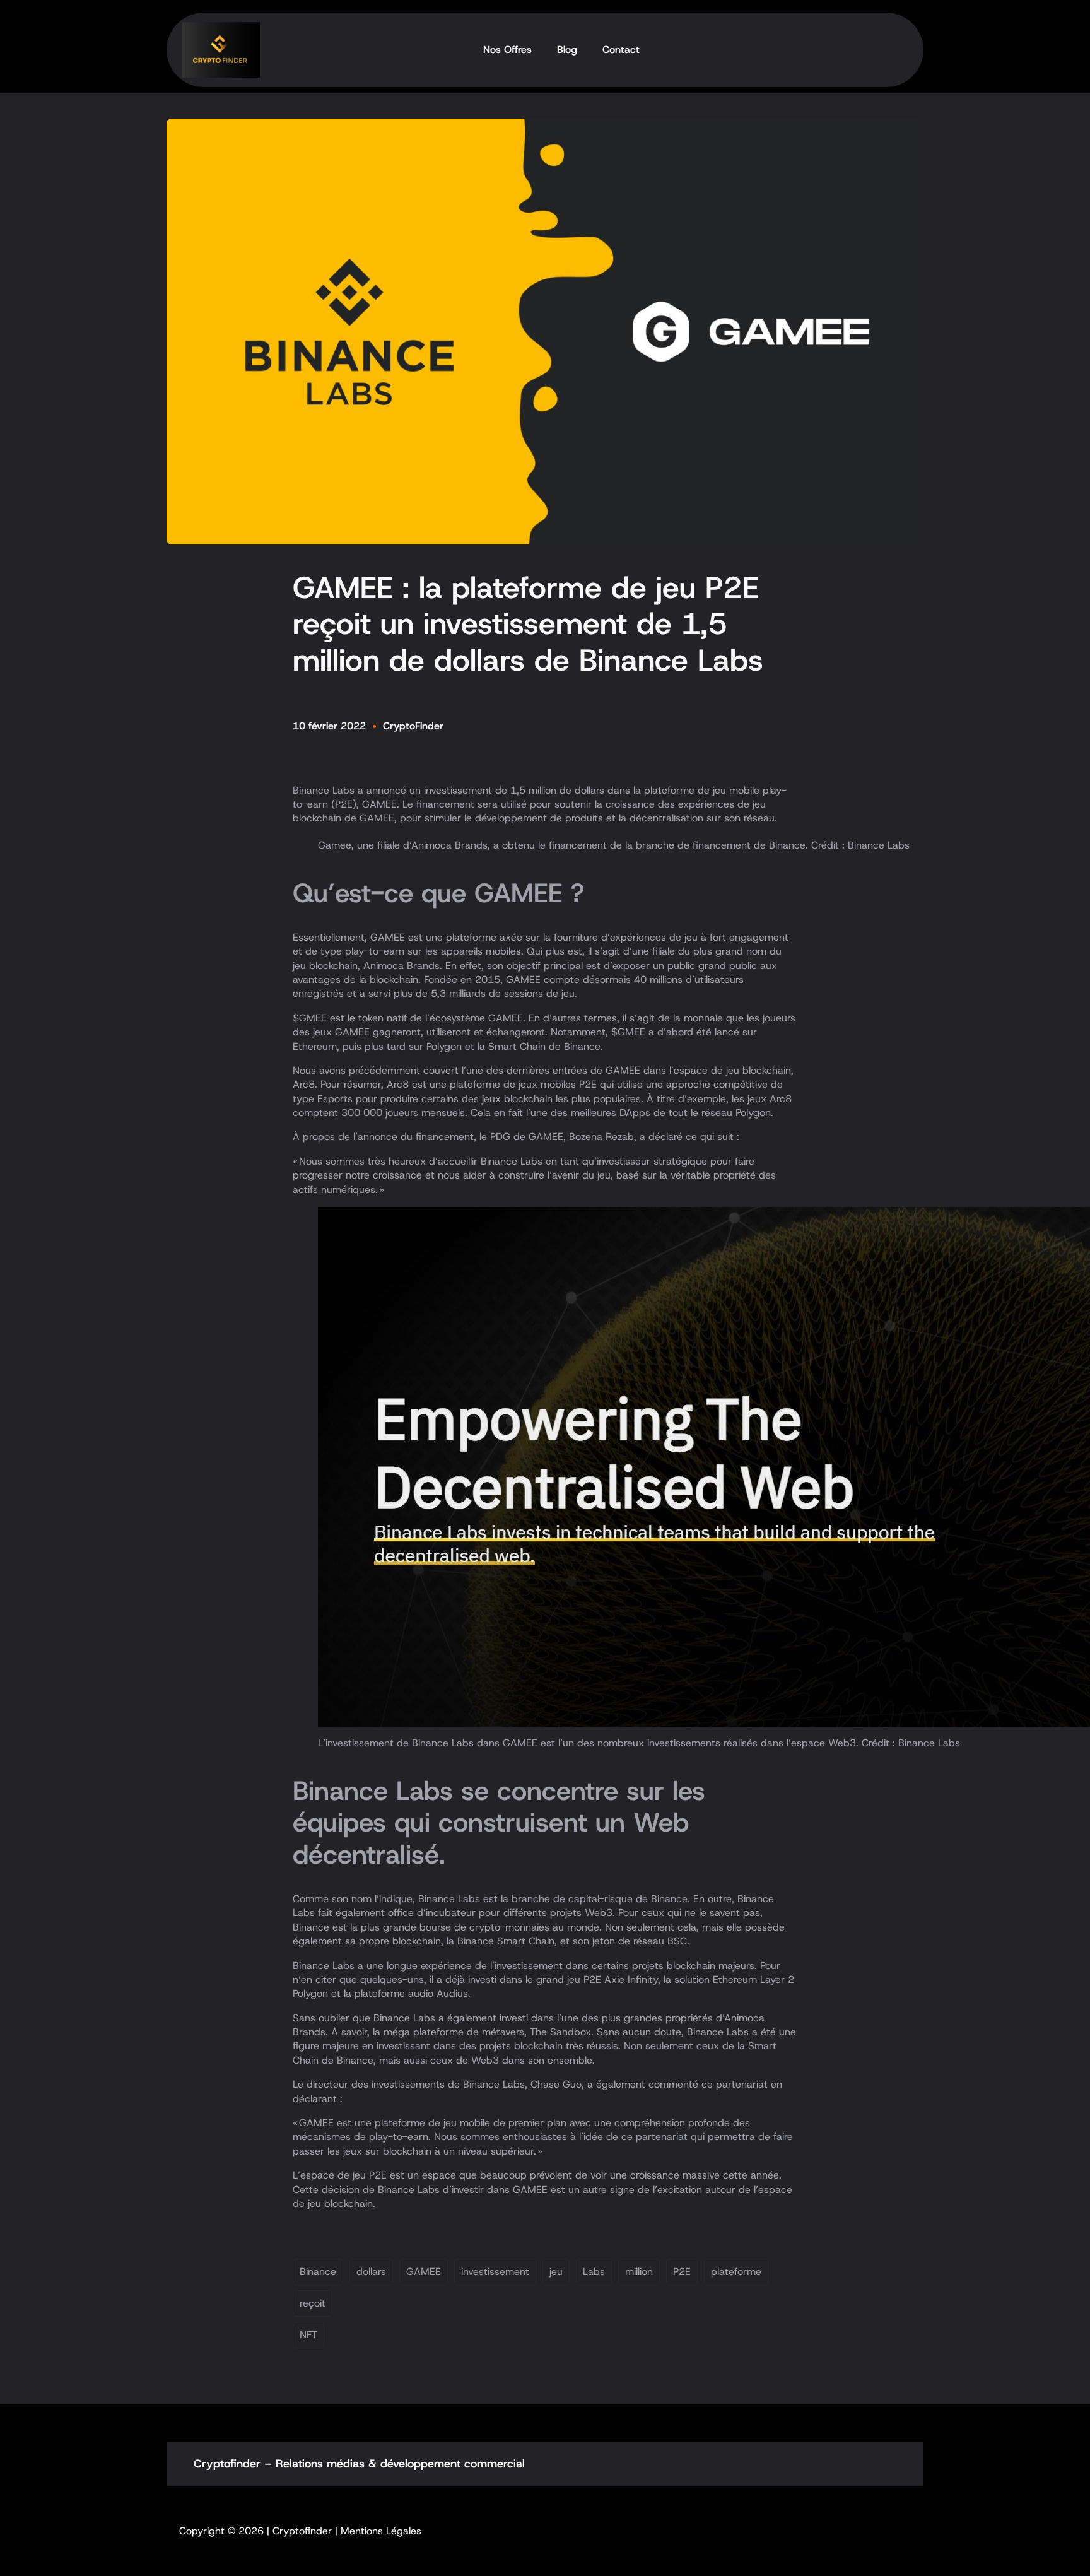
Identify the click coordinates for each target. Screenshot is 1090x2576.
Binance (318, 2272)
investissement (495, 2272)
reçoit (313, 2303)
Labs (594, 2272)
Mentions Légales (381, 2531)
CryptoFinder (413, 726)
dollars (371, 2272)
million (639, 2272)
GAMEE (424, 2272)
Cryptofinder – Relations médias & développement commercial (359, 2464)
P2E (682, 2272)
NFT (308, 2335)
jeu (556, 2272)
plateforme (736, 2272)
